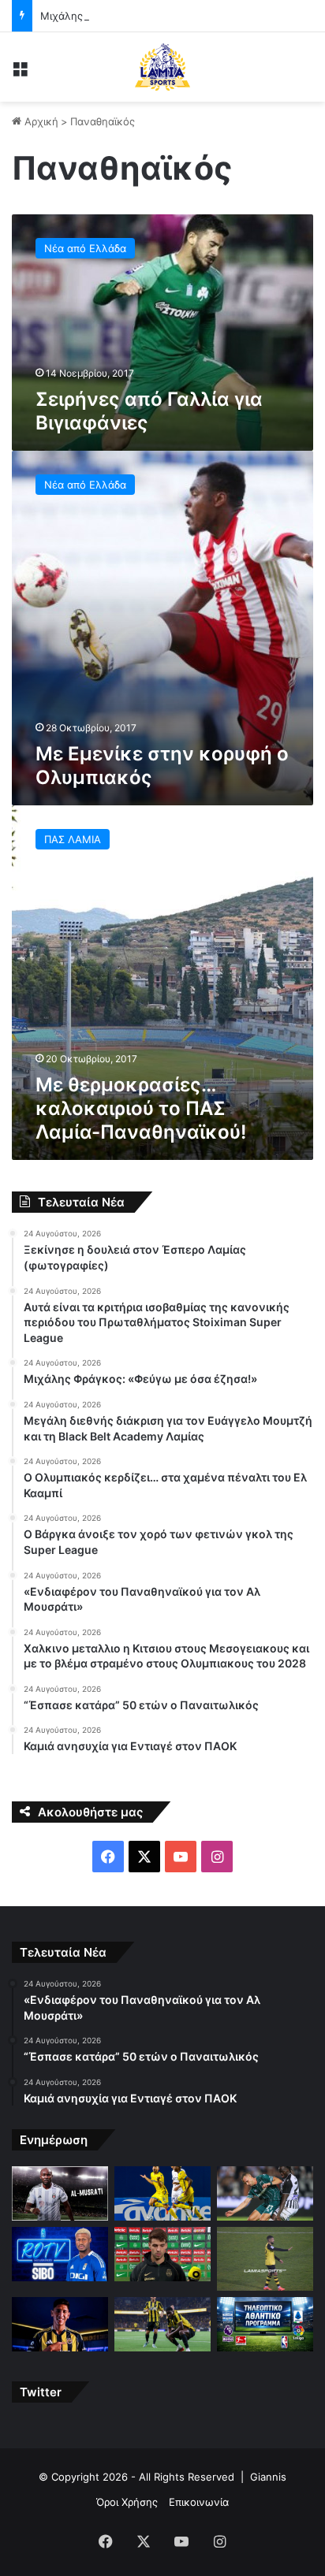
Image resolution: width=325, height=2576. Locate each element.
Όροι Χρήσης (127, 2502)
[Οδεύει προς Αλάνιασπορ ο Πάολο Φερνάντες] (265, 2259)
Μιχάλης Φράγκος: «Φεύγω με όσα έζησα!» (147, 16)
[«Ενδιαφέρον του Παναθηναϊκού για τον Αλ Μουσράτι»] (60, 2193)
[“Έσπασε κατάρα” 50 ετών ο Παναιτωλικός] (162, 2193)
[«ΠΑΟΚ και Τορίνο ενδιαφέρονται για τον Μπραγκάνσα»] (162, 2254)
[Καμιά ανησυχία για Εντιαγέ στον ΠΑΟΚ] (265, 2193)
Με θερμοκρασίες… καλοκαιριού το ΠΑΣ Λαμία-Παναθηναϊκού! (141, 1108)
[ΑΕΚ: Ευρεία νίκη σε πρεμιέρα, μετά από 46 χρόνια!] (162, 2324)
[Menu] (20, 73)
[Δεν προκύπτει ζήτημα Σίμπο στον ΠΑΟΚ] (60, 2254)
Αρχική (40, 121)
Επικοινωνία (199, 2502)
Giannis (268, 2477)
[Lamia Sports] (162, 67)
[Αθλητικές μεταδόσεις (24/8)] (265, 2324)
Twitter (41, 2392)
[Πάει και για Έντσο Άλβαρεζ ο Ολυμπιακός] (60, 2324)
